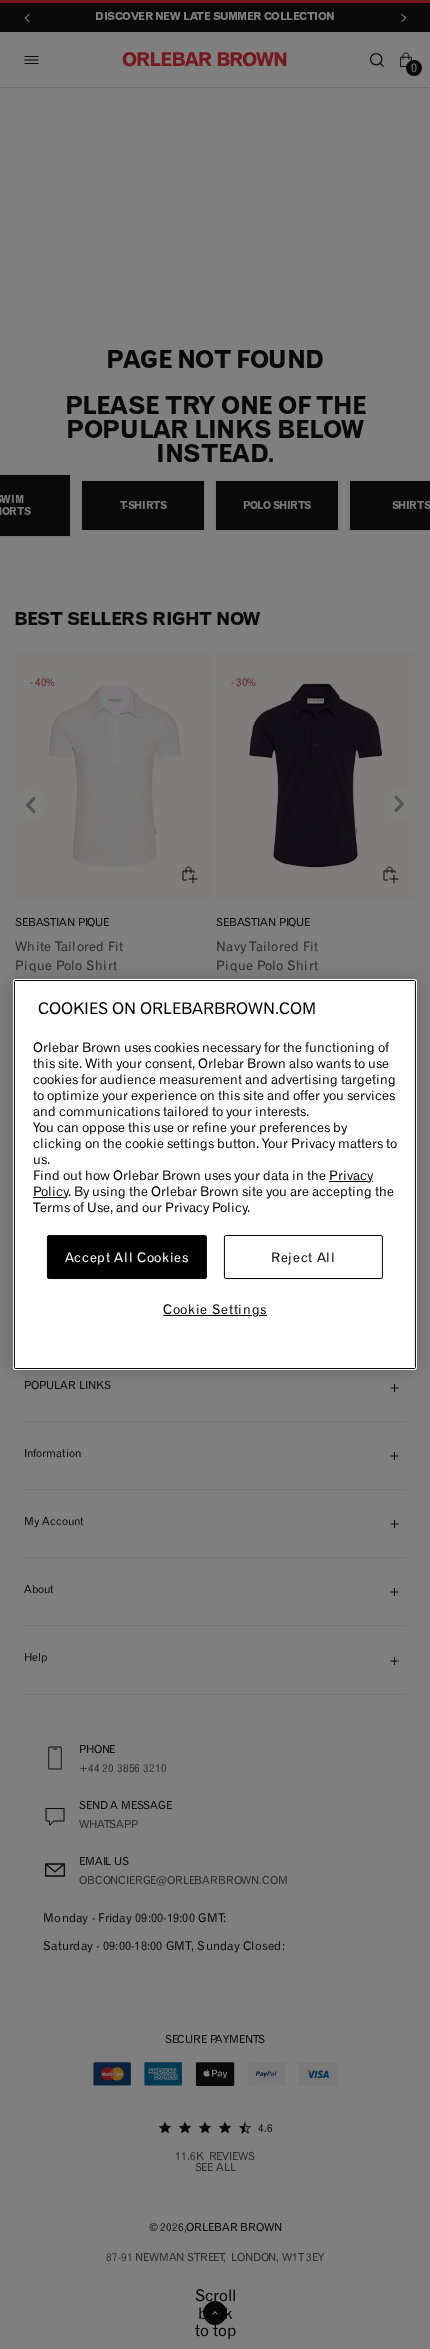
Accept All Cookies (127, 1257)
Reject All (303, 1257)
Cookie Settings (215, 1310)
